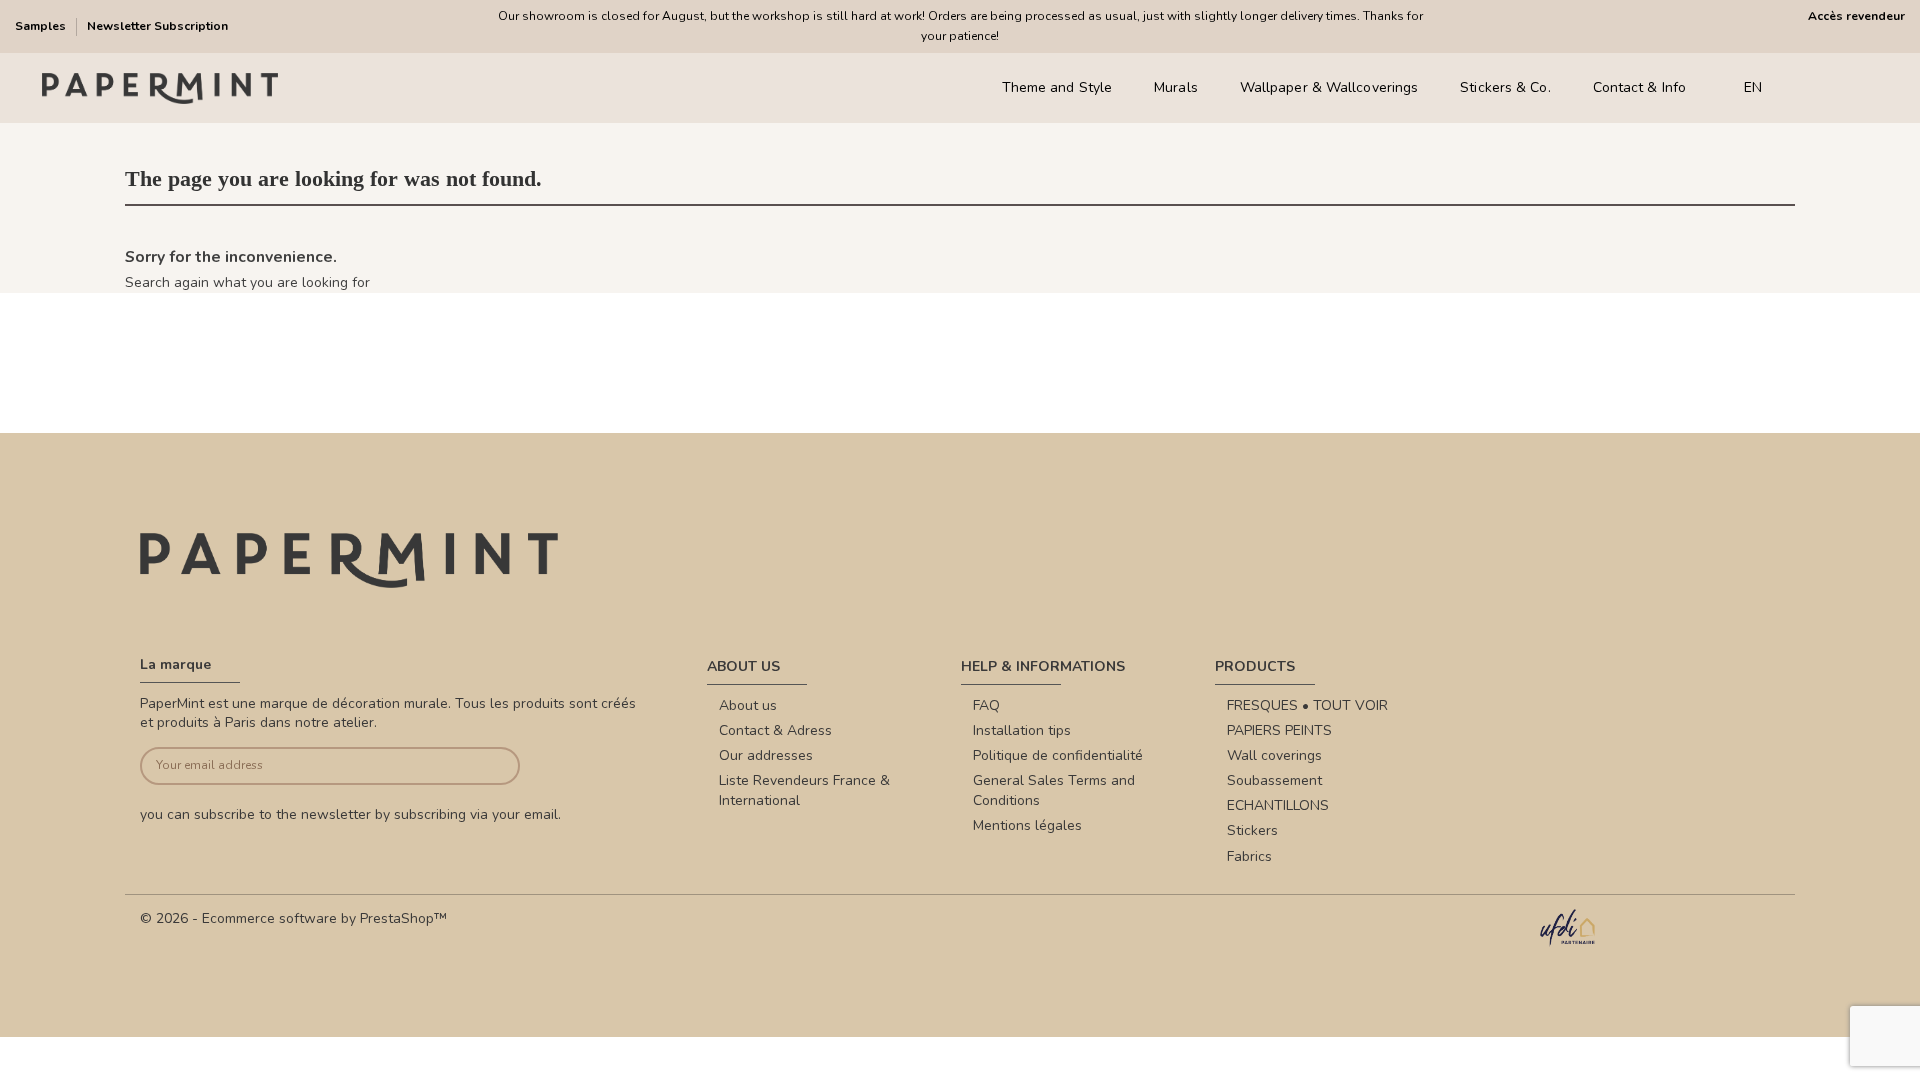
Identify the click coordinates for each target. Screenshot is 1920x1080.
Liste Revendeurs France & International (804, 790)
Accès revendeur (1856, 16)
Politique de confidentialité (1058, 755)
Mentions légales (1027, 825)
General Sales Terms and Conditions (1054, 790)
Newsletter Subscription (157, 26)
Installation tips (1022, 730)
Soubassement (1274, 780)
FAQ (986, 705)
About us (748, 705)
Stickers (1252, 830)
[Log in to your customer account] (1839, 88)
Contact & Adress (775, 730)
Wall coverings (1274, 755)
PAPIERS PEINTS (1279, 730)
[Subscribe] (480, 766)
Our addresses (766, 755)
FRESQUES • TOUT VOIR (1307, 705)
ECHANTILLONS (1278, 805)
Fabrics (1249, 856)
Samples (42, 26)
